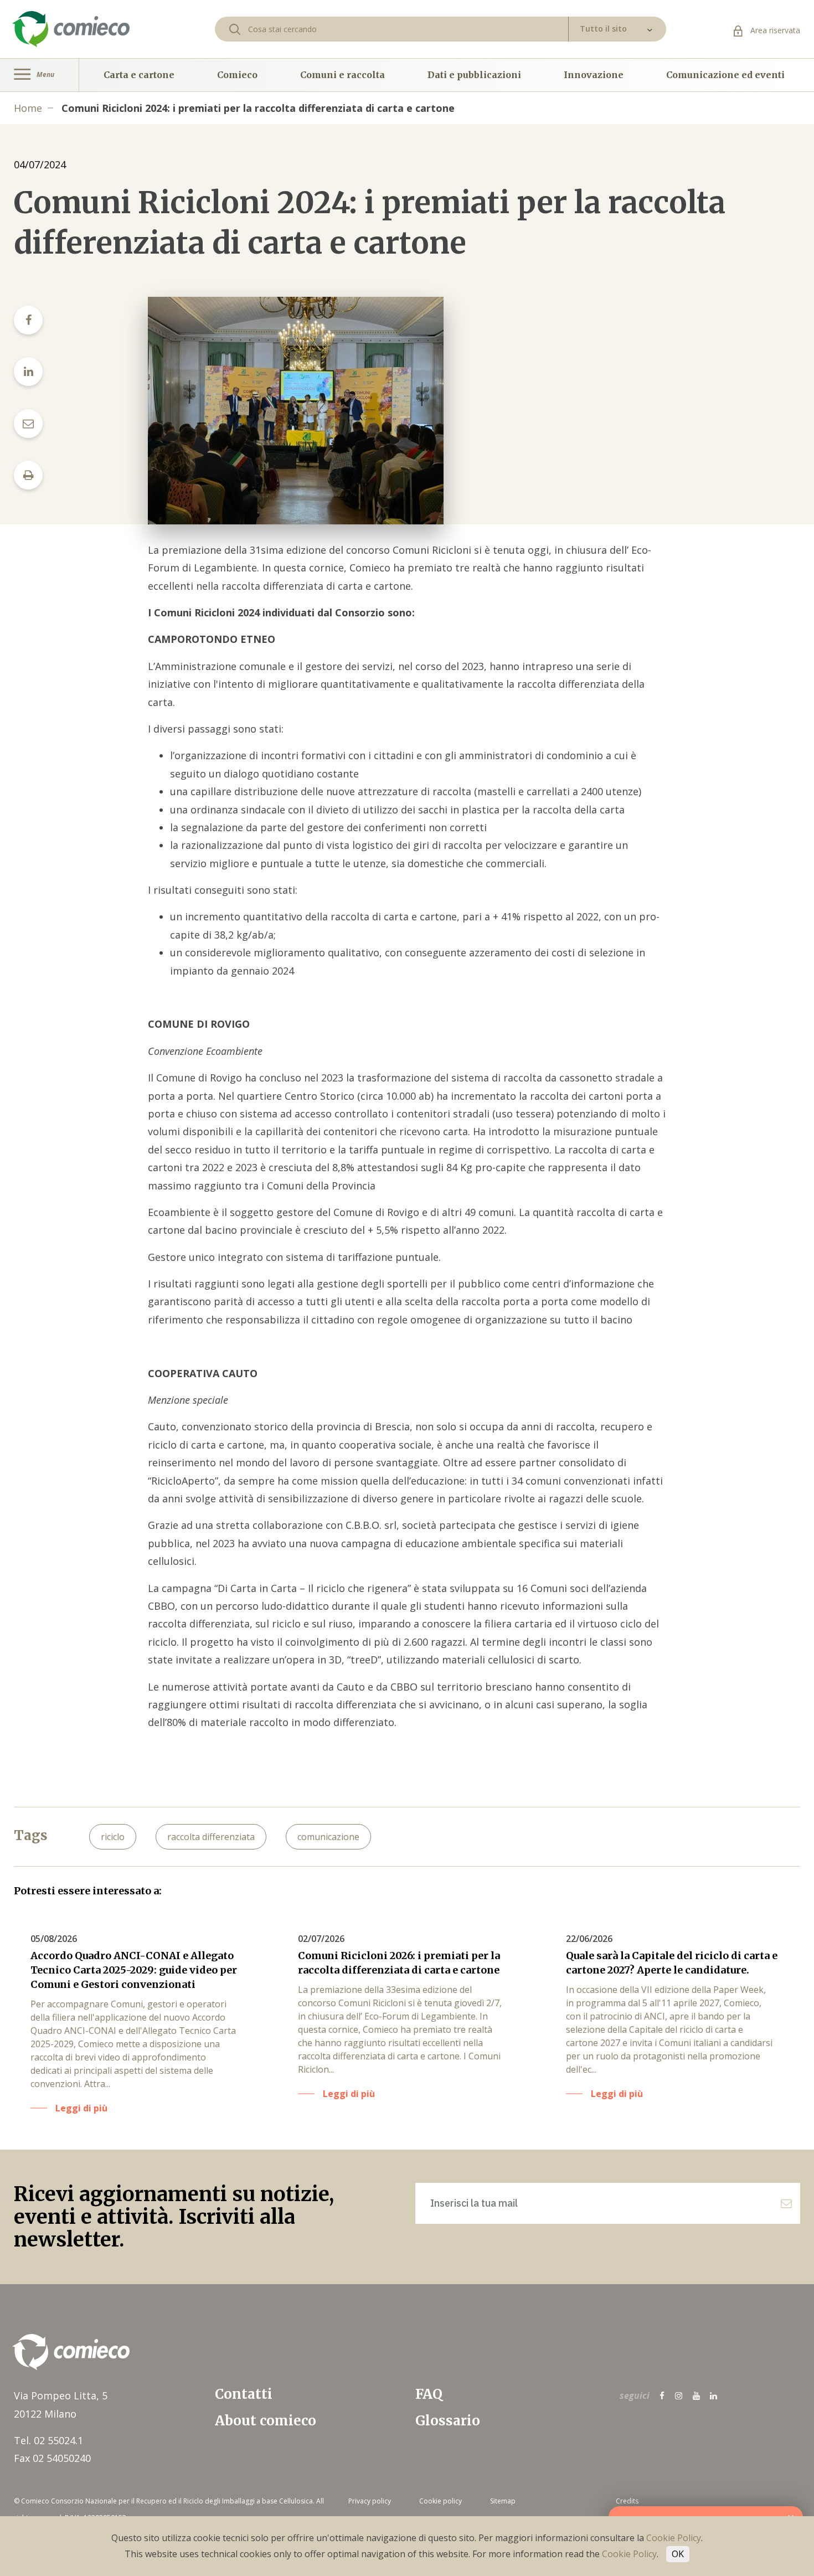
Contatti (244, 2394)
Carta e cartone (139, 75)
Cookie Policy (674, 2538)
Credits (627, 2501)
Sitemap (503, 2501)
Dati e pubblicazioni (474, 75)
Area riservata (774, 30)
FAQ (429, 2394)
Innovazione (594, 75)
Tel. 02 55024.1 (48, 2440)
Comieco (237, 75)
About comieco (266, 2421)
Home (28, 108)
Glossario (448, 2421)
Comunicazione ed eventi (725, 75)
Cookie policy (441, 2501)
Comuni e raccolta (342, 75)
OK (678, 2554)
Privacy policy (370, 2501)
